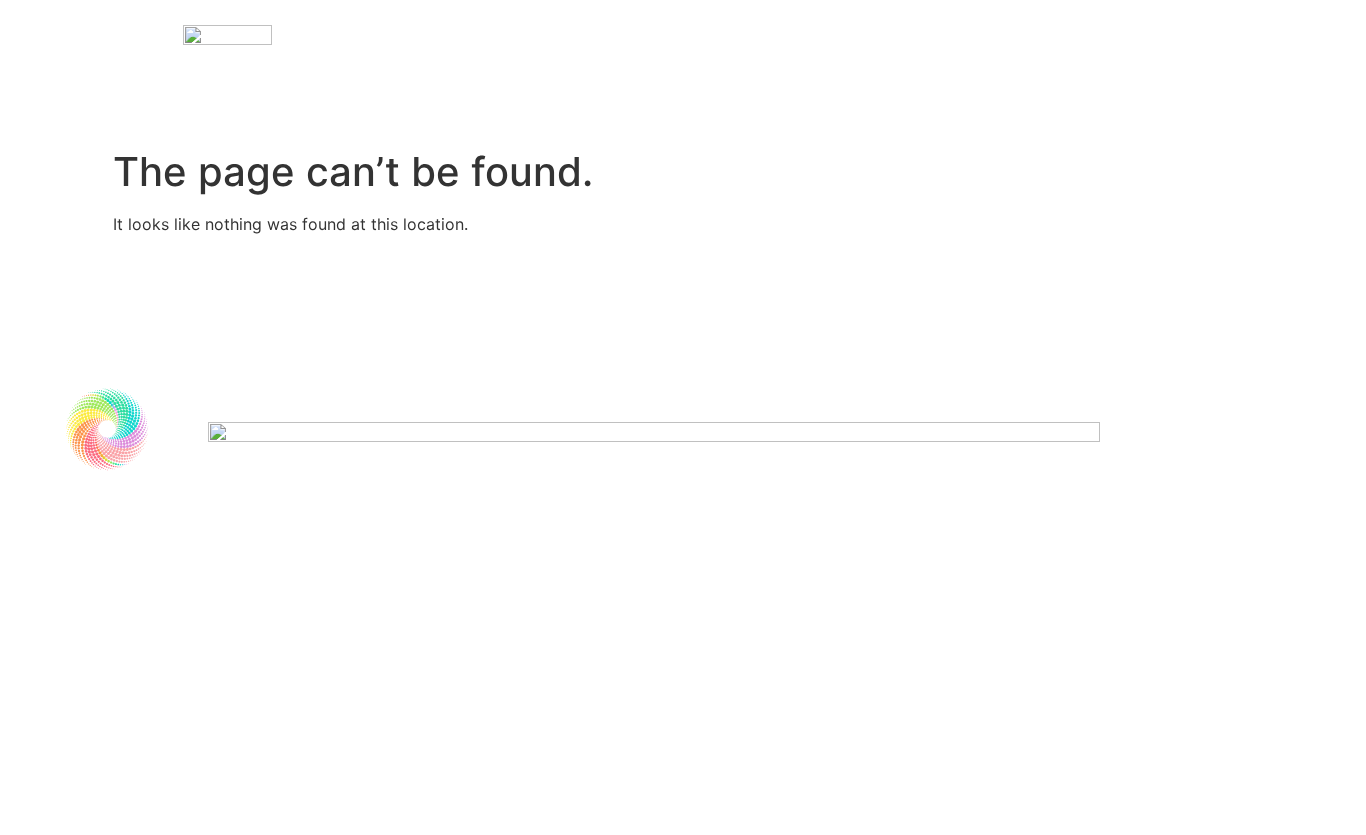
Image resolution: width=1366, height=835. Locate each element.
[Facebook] (81, 643)
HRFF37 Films (634, 69)
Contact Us (1102, 69)
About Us (800, 69)
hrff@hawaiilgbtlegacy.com (182, 596)
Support (945, 69)
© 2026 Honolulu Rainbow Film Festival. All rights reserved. (262, 690)
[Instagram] (136, 643)
